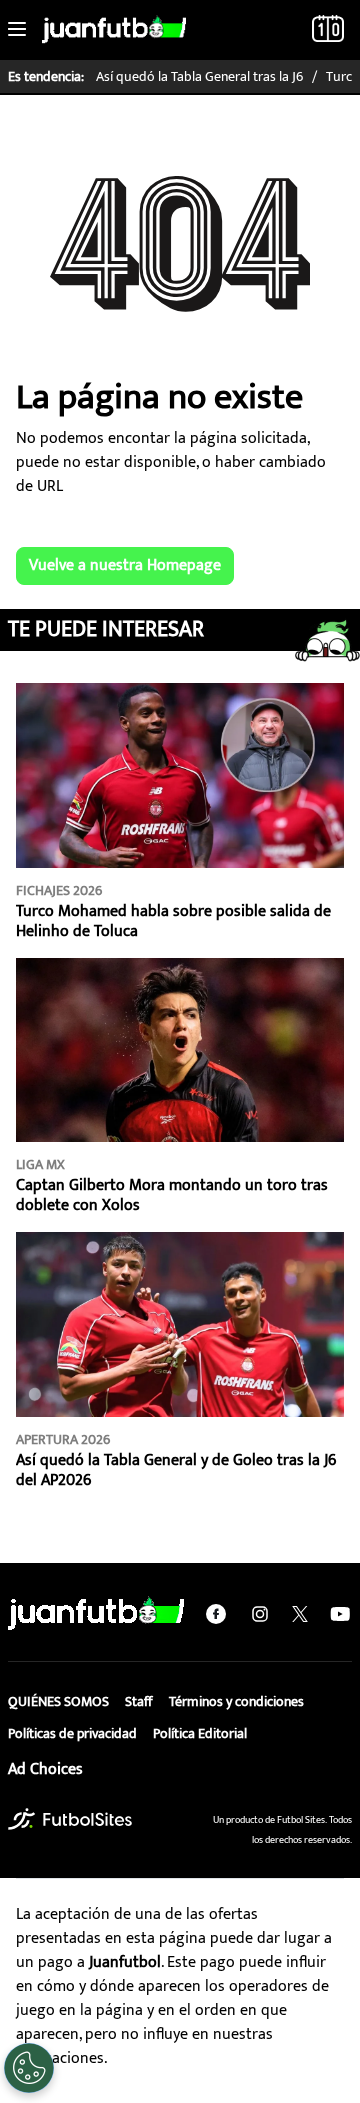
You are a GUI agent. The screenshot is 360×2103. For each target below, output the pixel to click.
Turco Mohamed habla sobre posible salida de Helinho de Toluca (173, 921)
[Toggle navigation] (17, 30)
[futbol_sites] (70, 1818)
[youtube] (340, 1614)
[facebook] (216, 1614)
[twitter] (300, 1614)
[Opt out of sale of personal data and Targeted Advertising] (29, 2068)
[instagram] (260, 1614)
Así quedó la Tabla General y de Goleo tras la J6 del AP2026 (176, 1470)
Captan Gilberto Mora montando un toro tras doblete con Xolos (172, 1195)
